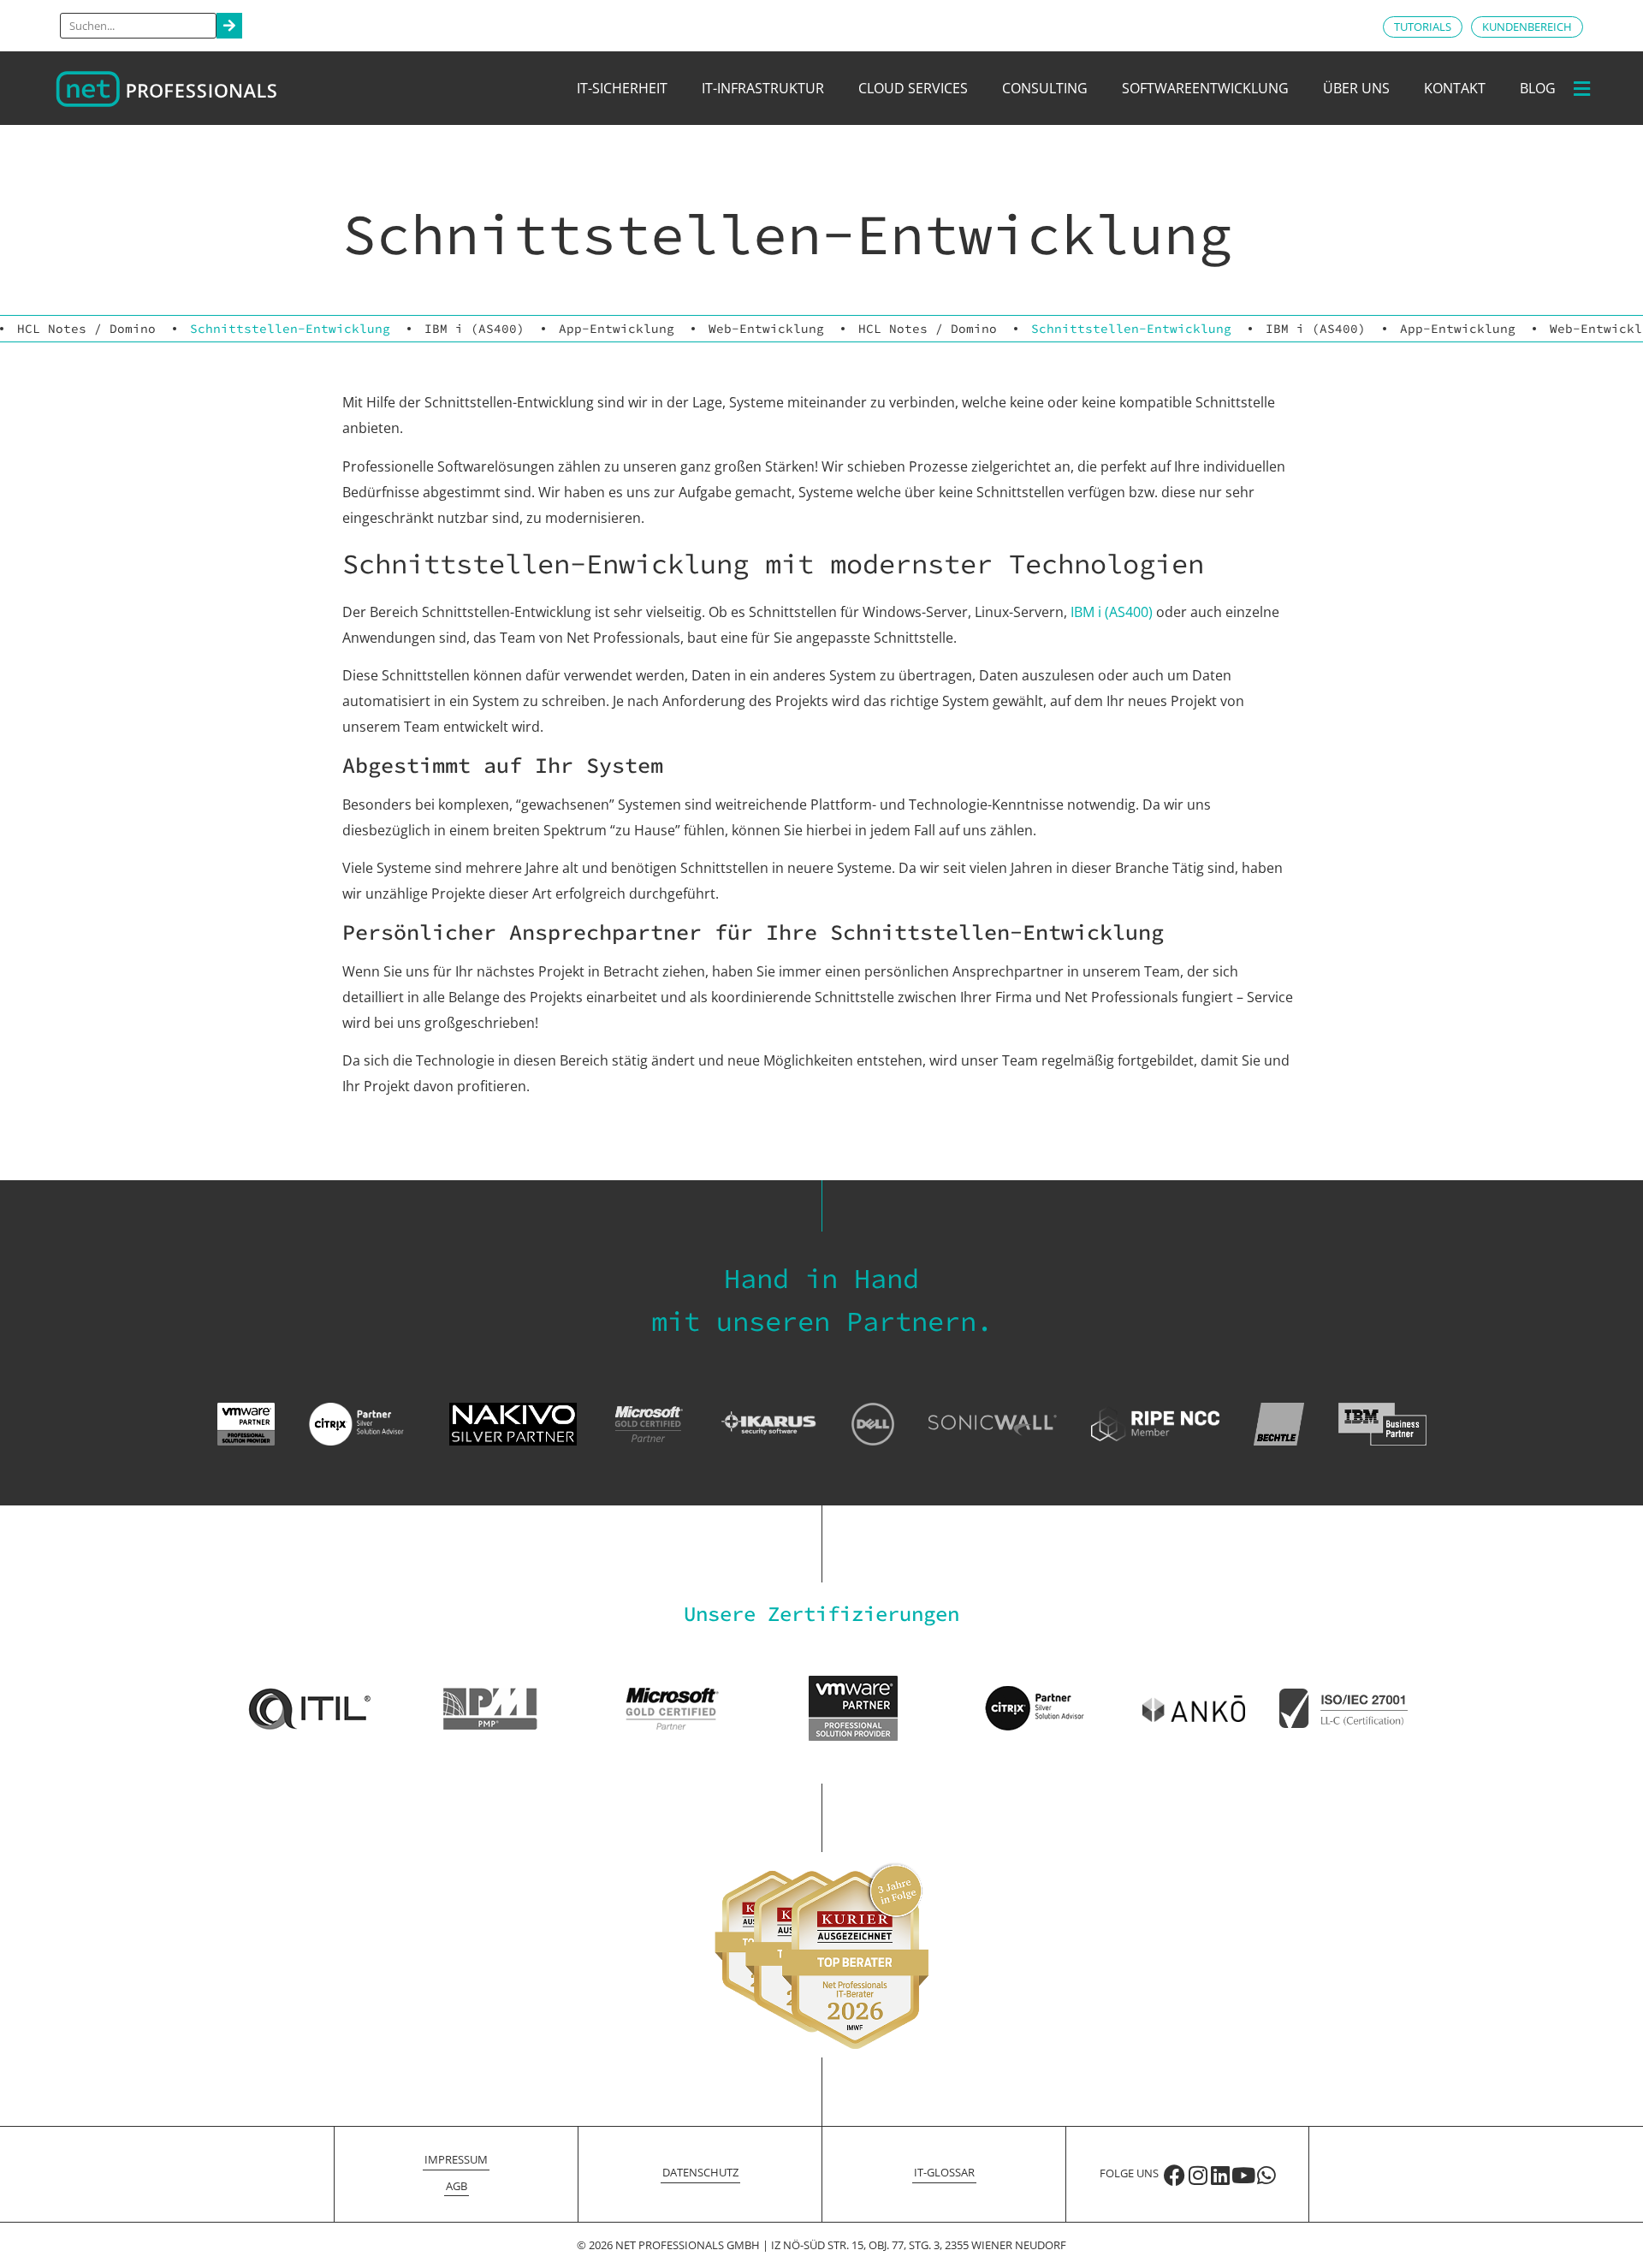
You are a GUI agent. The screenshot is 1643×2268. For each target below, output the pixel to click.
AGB (457, 2186)
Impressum (456, 2159)
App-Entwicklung (617, 329)
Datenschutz (700, 2172)
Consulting (1045, 88)
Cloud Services (913, 88)
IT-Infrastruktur (763, 88)
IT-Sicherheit (622, 88)
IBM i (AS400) (475, 329)
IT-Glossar (944, 2172)
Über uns (1356, 88)
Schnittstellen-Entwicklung (290, 329)
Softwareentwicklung (1205, 88)
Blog (1538, 88)
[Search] (229, 26)
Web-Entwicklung (766, 329)
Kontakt (1455, 88)
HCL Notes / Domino (86, 329)
